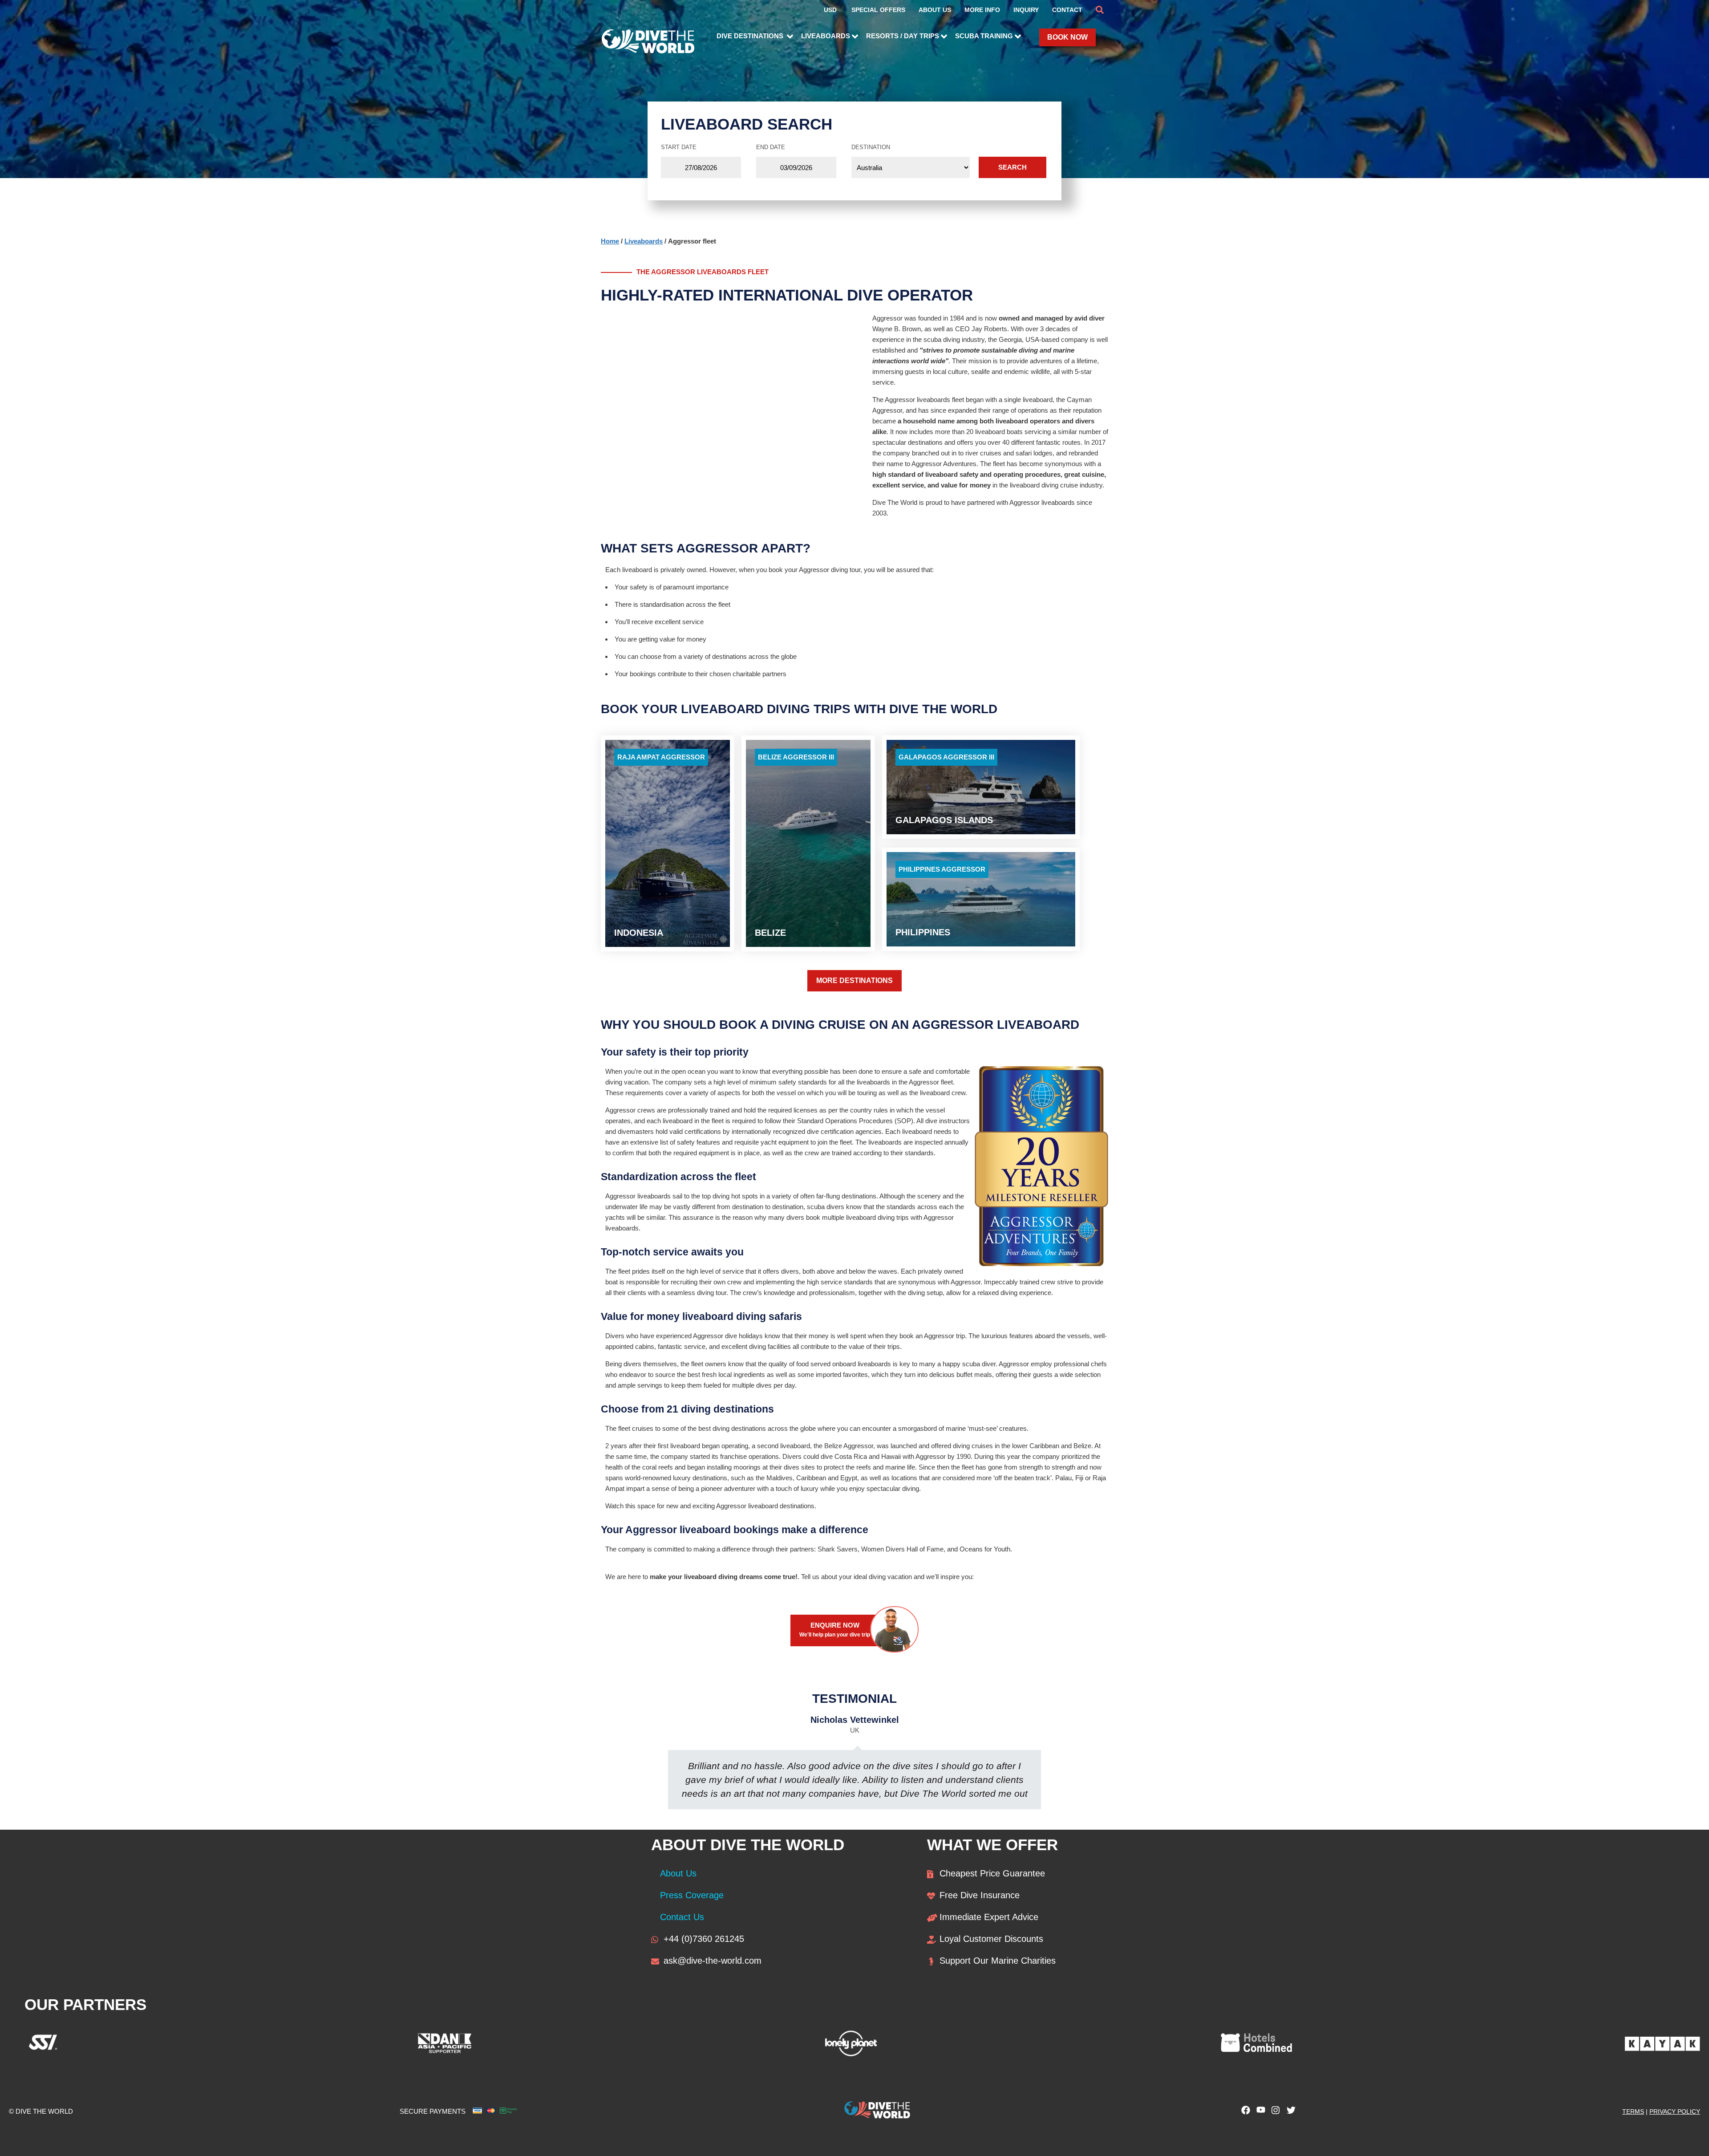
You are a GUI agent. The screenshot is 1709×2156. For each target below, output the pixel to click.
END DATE (771, 147)
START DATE (679, 147)
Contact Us (682, 1917)
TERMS (1633, 2111)
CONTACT (1067, 10)
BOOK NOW (1067, 37)
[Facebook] (1243, 2112)
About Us (678, 1873)
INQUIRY (1026, 10)
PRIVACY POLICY (1675, 2111)
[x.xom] (1289, 2112)
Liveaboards (644, 241)
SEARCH (1012, 167)
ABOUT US (935, 10)
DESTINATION (871, 147)
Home (610, 241)
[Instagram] (1274, 2112)
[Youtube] (1259, 2112)
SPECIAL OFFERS (878, 10)
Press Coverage (692, 1895)
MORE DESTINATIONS (854, 981)
